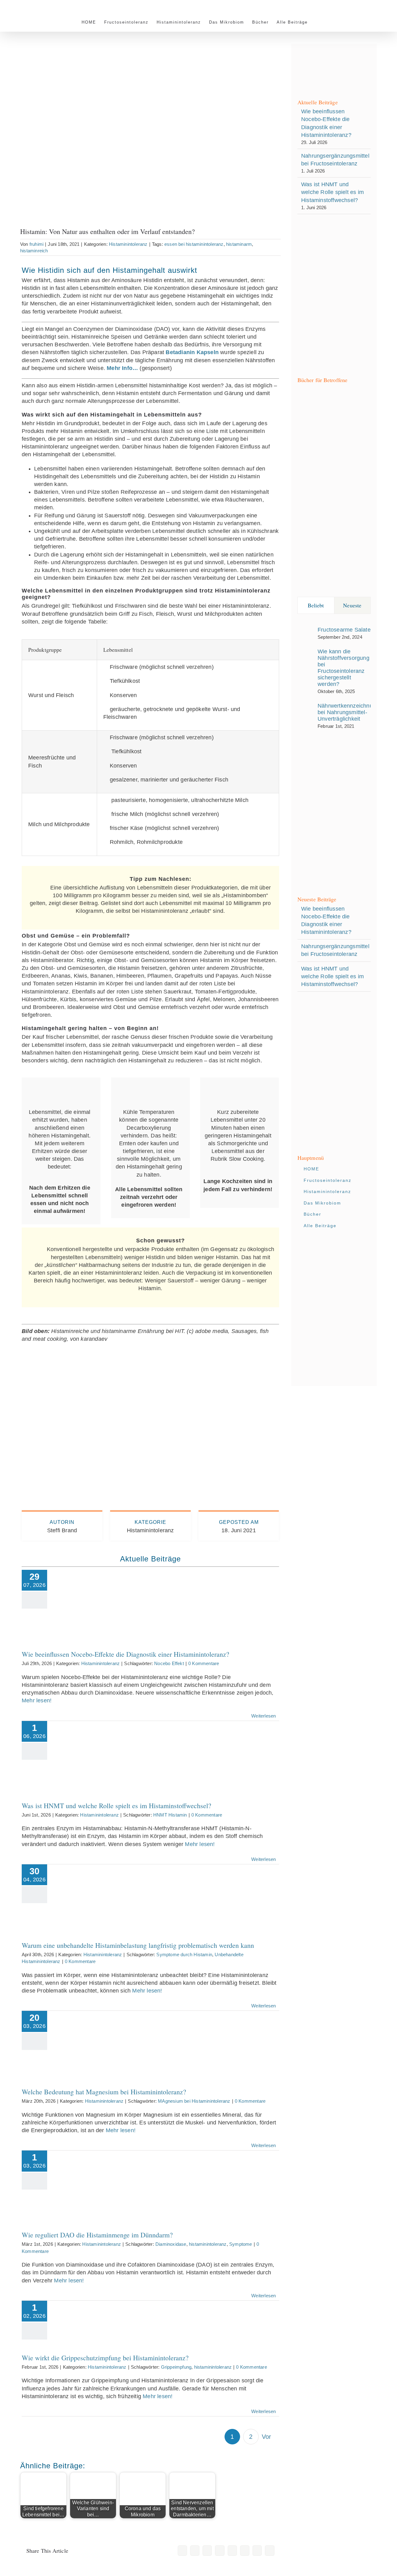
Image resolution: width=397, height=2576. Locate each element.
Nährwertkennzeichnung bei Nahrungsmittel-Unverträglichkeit (348, 712)
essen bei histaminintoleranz (194, 244)
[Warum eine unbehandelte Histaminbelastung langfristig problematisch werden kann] (102, 1896)
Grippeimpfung (176, 2367)
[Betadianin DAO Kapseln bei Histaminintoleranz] (150, 1366)
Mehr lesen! (37, 1700)
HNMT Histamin (170, 1815)
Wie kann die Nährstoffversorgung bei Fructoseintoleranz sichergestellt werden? (343, 668)
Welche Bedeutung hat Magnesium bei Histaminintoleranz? (102, 2033)
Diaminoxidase (171, 2244)
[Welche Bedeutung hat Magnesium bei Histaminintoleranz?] (102, 2042)
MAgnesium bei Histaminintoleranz (194, 2101)
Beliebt (316, 605)
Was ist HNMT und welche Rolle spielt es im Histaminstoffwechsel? (102, 1745)
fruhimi (36, 244)
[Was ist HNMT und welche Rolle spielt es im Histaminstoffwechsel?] (102, 1754)
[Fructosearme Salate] (306, 632)
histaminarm (239, 244)
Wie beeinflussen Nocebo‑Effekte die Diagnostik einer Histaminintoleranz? (102, 1590)
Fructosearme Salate (344, 630)
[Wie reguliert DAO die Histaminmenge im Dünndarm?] (102, 2184)
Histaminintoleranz (128, 244)
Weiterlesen (263, 1716)
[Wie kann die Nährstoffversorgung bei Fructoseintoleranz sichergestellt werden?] (306, 669)
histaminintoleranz (208, 2244)
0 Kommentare (204, 1663)
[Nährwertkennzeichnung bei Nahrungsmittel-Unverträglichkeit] (306, 715)
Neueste (352, 605)
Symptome (241, 2244)
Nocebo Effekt (169, 1663)
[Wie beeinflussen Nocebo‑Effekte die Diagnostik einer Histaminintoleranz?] (102, 1603)
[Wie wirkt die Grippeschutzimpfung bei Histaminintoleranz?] (102, 2320)
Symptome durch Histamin (184, 1955)
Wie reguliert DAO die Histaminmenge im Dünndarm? (102, 2174)
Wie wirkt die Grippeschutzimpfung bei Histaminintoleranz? (102, 2310)
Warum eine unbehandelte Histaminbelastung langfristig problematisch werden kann (102, 1882)
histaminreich (34, 251)
